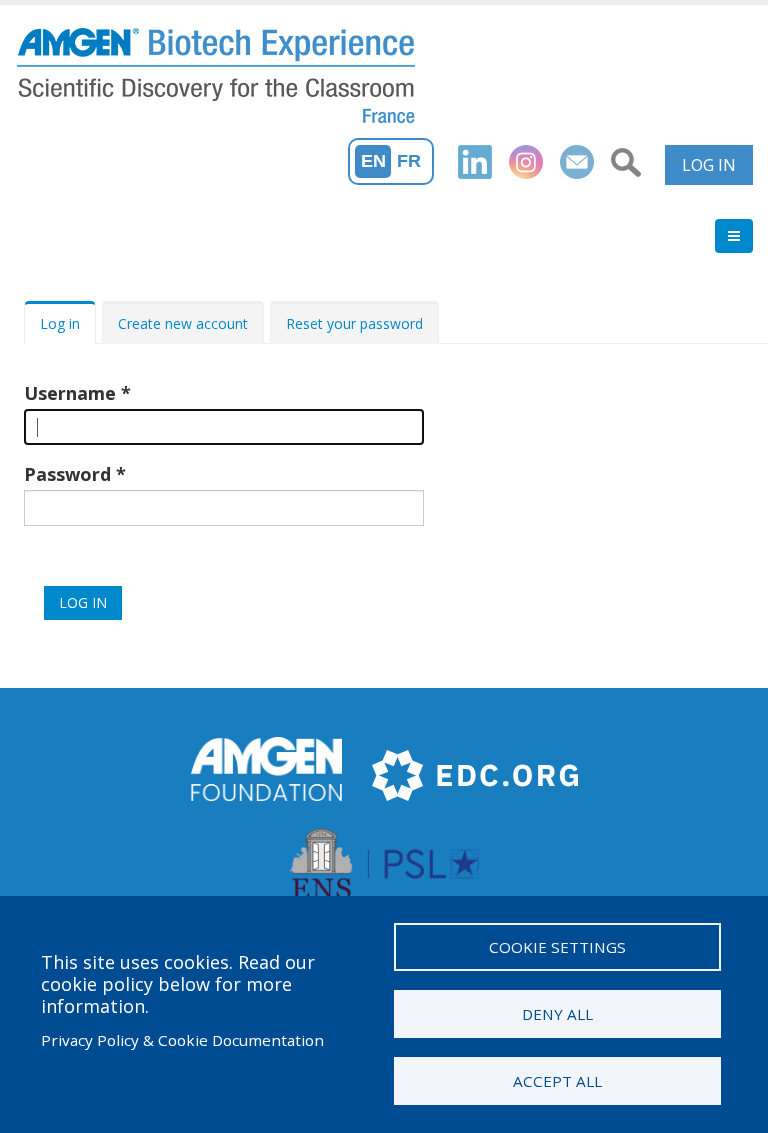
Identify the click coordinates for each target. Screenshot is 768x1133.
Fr (409, 161)
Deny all (557, 1014)
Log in (709, 165)
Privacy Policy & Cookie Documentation (182, 1040)
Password (67, 474)
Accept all (557, 1081)
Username (70, 393)
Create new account (183, 323)
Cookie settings (557, 947)
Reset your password (354, 323)
